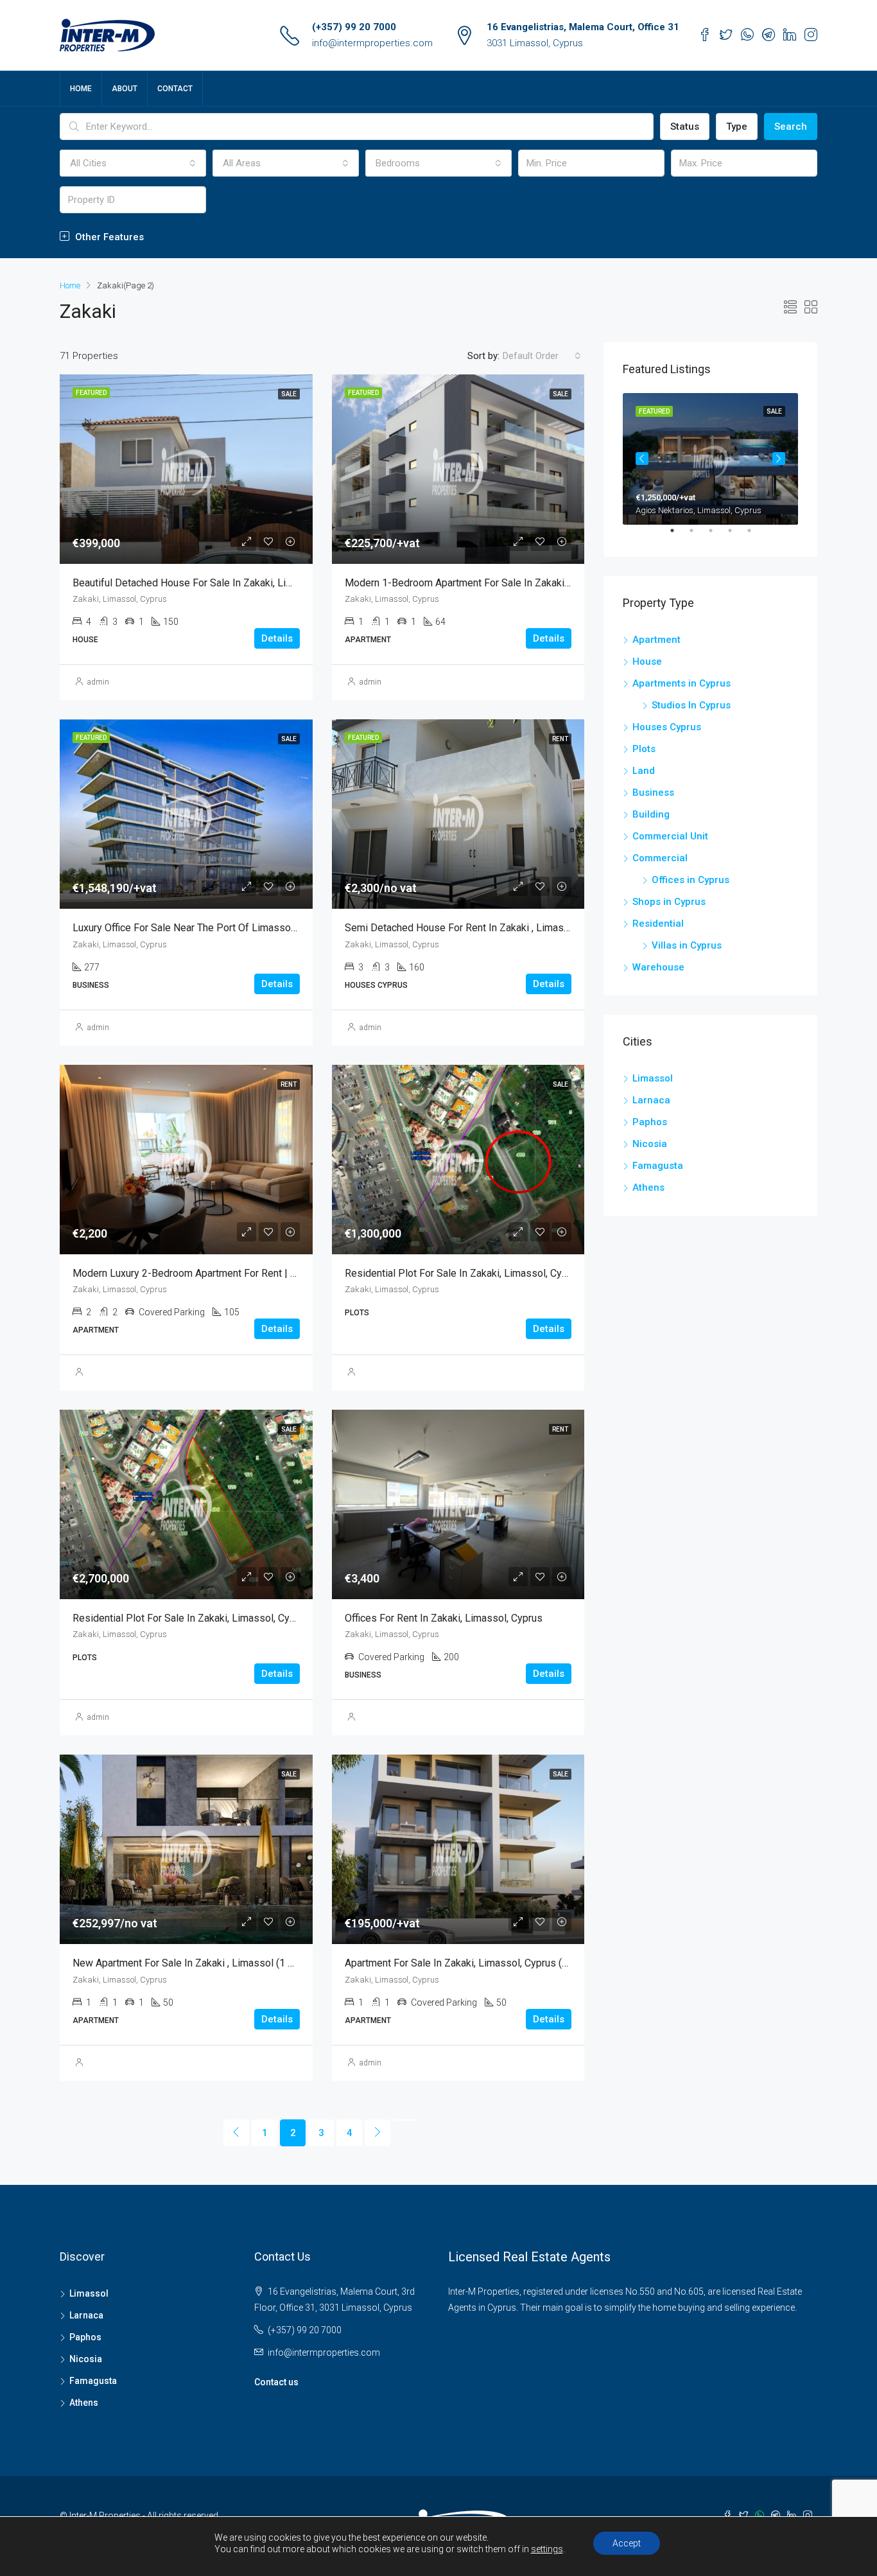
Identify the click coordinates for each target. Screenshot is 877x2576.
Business (653, 793)
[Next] (378, 2133)
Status (685, 127)
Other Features (108, 237)
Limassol (653, 1078)
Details (277, 638)
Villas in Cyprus (687, 945)
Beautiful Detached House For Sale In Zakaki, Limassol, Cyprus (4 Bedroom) (243, 583)
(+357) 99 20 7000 (354, 27)
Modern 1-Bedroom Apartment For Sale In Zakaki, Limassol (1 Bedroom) (507, 583)
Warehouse (658, 967)
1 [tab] (679, 536)
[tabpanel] (710, 459)
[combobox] (133, 163)
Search (791, 127)
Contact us (276, 2382)
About (125, 89)
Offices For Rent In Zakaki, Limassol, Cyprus (444, 1618)
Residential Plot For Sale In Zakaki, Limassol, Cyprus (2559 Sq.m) (220, 1618)
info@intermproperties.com (372, 43)
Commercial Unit (670, 836)
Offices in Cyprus (690, 880)
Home (81, 89)
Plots (644, 749)
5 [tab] (756, 536)
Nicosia (650, 1144)
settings (547, 2549)
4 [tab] (736, 536)
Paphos (650, 1122)
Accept (627, 2543)
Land (644, 771)
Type (737, 127)
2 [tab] (698, 536)
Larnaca (651, 1100)
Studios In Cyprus (691, 705)
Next (779, 459)
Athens (648, 1187)
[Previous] (236, 2133)
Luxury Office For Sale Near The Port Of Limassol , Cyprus (202, 928)
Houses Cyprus (667, 727)
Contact (175, 89)
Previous (642, 459)
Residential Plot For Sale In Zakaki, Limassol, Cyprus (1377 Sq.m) (492, 1273)
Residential (658, 924)
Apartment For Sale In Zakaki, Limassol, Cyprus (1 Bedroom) (480, 1963)
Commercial (660, 858)
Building (651, 814)
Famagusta (658, 1166)
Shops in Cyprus (669, 902)
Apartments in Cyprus (682, 683)
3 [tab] (717, 536)
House (647, 662)
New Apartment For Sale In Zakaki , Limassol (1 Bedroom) (202, 1963)
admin (98, 682)
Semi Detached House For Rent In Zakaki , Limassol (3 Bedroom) (491, 928)
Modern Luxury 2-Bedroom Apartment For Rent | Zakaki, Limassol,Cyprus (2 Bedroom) (265, 1273)
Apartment (656, 640)
